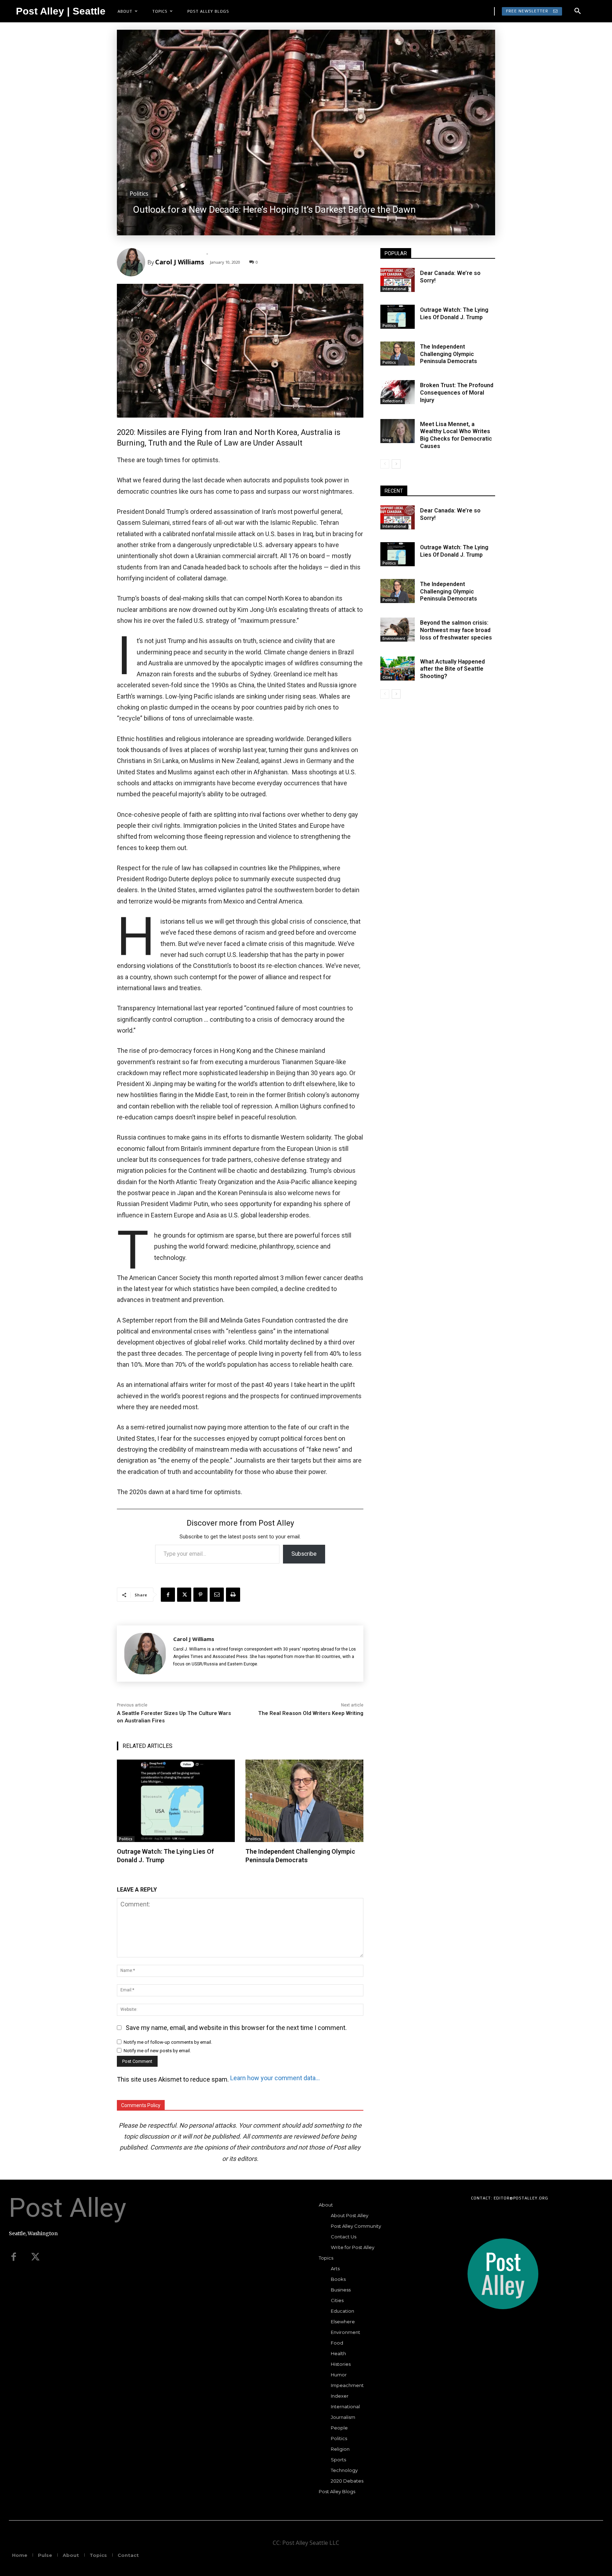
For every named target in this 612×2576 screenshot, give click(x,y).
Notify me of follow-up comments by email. (168, 2042)
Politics (139, 194)
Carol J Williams (180, 262)
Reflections (393, 401)
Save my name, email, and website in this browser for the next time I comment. (236, 2028)
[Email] (217, 1595)
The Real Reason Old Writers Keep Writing (311, 1713)
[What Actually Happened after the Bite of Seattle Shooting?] (398, 669)
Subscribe (304, 1554)
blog (387, 440)
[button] (578, 11)
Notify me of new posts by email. (157, 2051)
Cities (387, 677)
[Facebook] (168, 1595)
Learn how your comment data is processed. (275, 2078)
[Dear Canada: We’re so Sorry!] (398, 280)
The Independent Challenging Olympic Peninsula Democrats (300, 1855)
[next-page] (396, 464)
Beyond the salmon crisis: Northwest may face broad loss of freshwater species (456, 630)
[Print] (233, 1595)
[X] (184, 1595)
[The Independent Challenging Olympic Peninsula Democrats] (304, 1801)
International (394, 289)
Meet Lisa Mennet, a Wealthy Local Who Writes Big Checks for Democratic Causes (456, 435)
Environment (394, 638)
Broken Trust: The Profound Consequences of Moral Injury (457, 393)
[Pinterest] (200, 1595)
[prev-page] (385, 464)
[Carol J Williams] (132, 262)
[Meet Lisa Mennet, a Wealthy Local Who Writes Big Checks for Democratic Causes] (398, 431)
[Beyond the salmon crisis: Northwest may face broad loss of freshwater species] (398, 630)
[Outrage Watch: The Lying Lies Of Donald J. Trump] (176, 1801)
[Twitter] (35, 2257)
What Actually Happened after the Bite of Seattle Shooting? (452, 669)
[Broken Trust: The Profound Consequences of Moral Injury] (398, 392)
